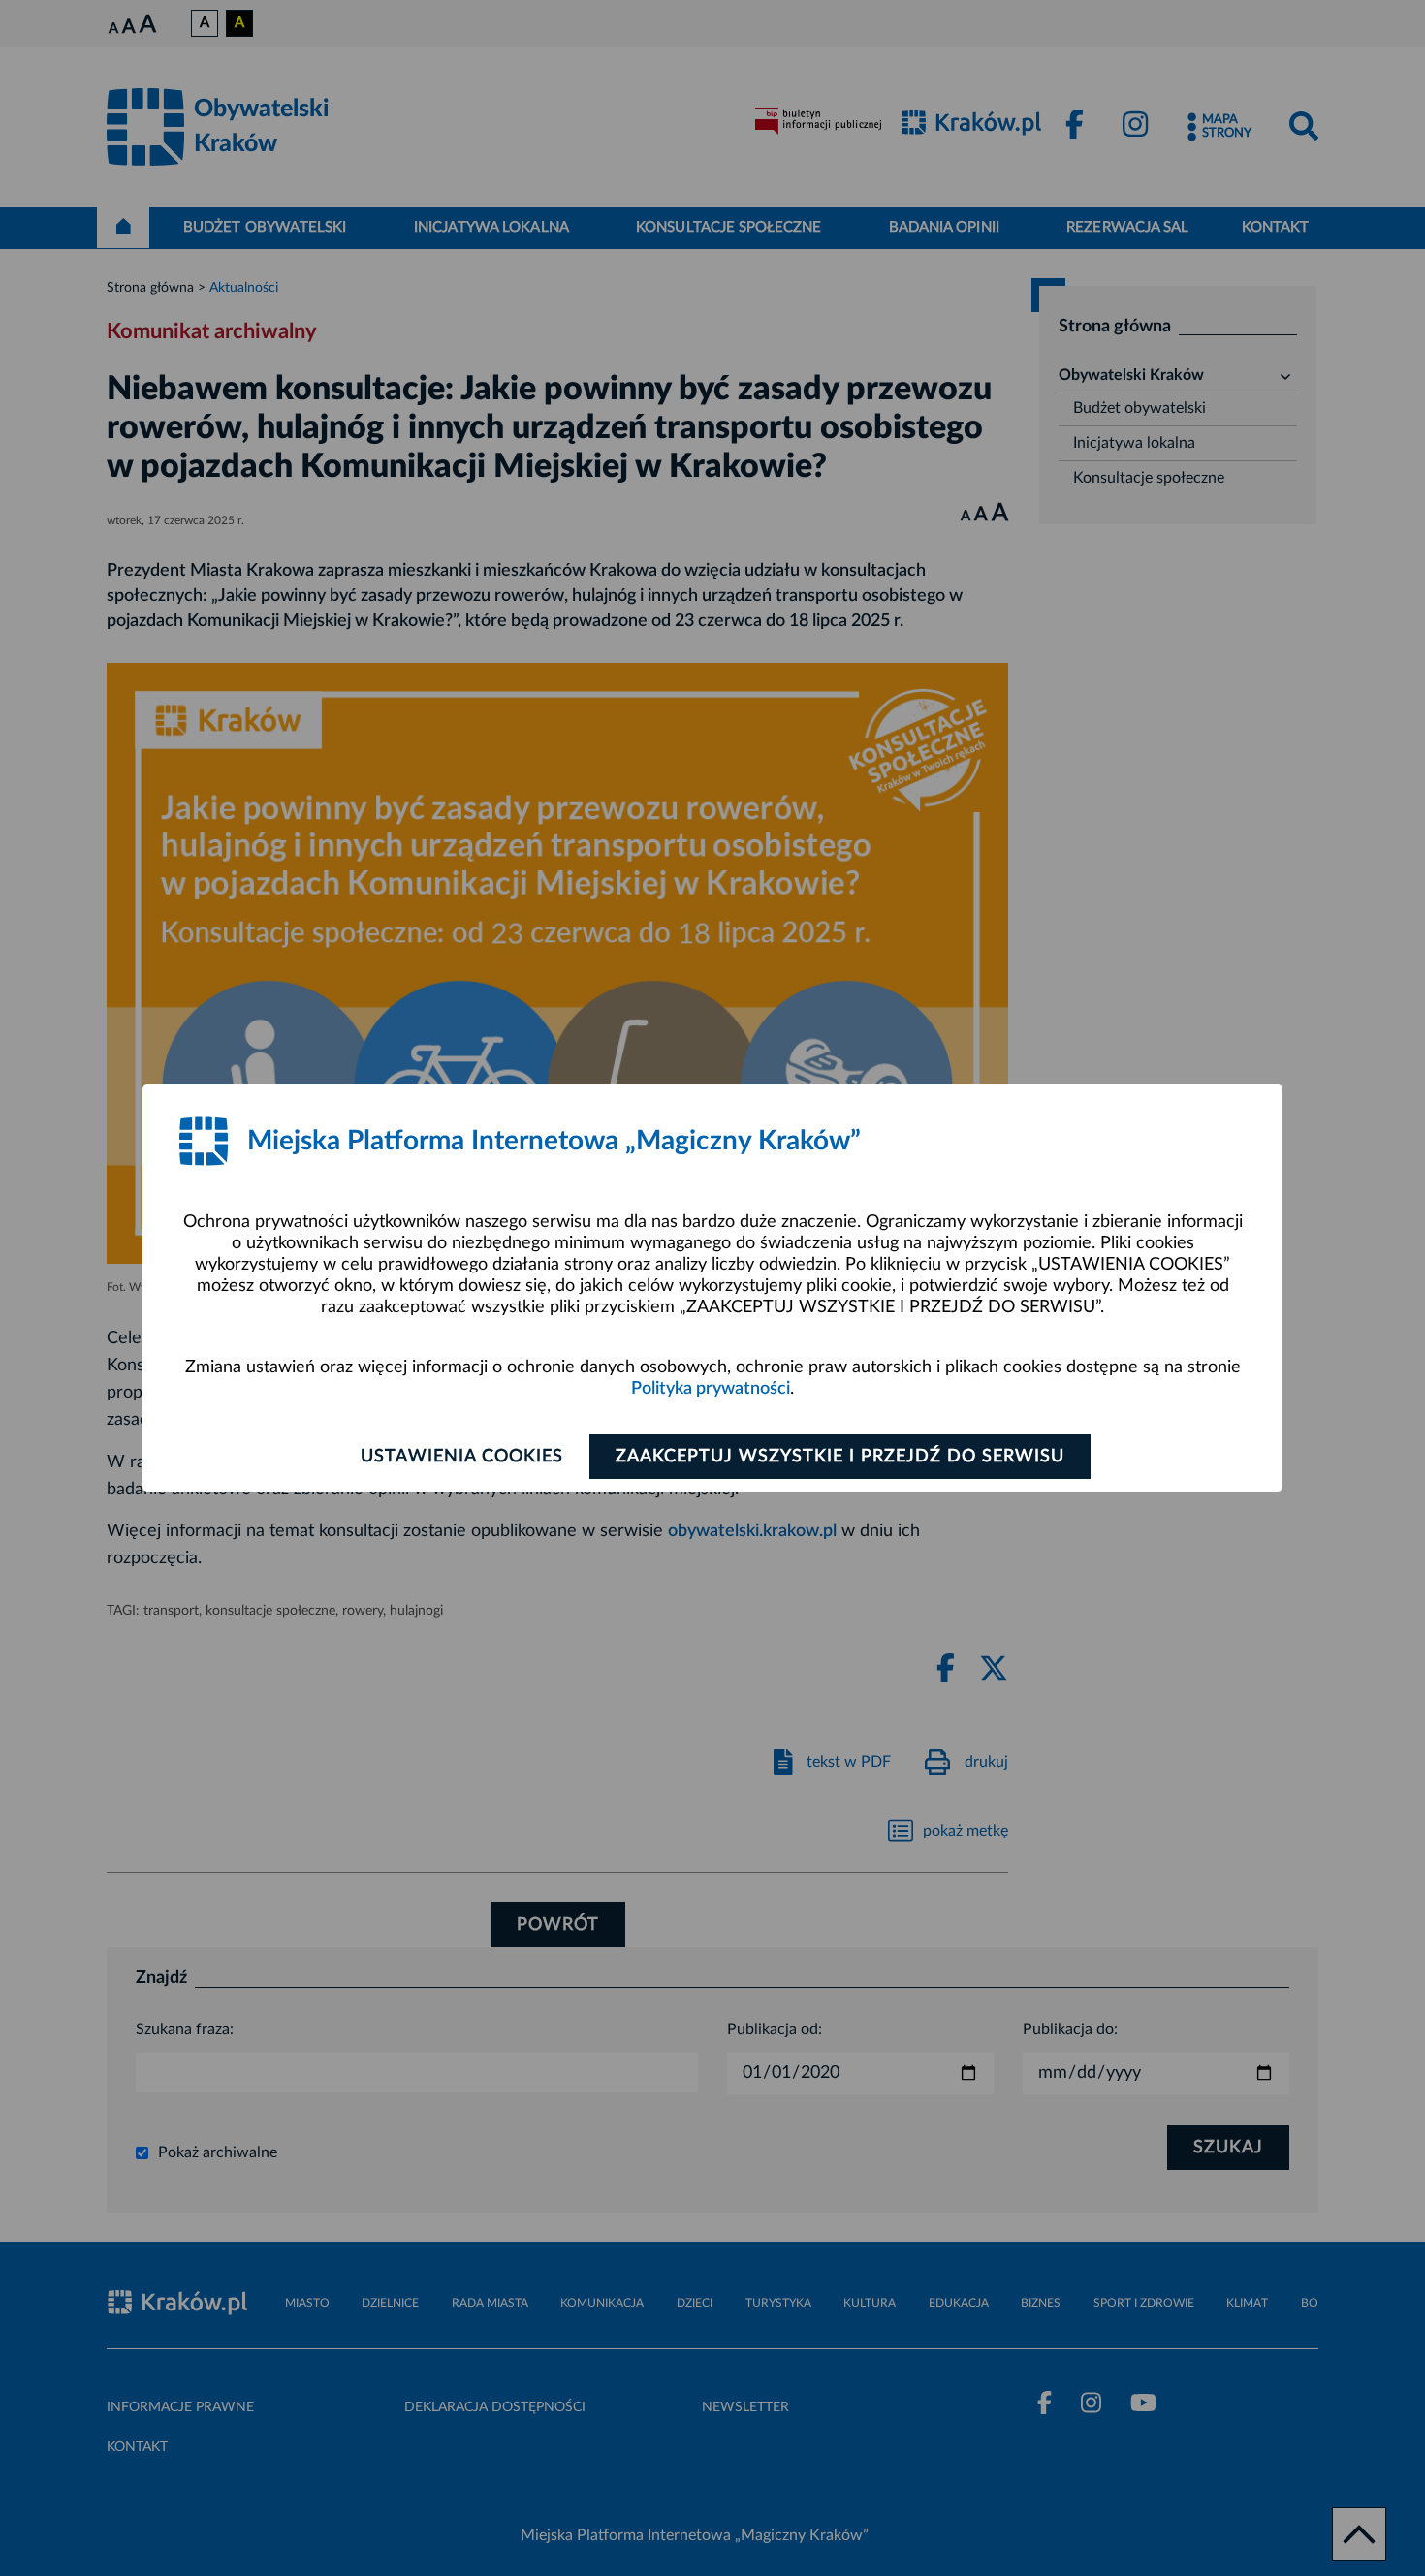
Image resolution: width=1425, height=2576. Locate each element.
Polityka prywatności (711, 1389)
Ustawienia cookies (462, 1457)
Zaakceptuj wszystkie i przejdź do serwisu (840, 1457)
